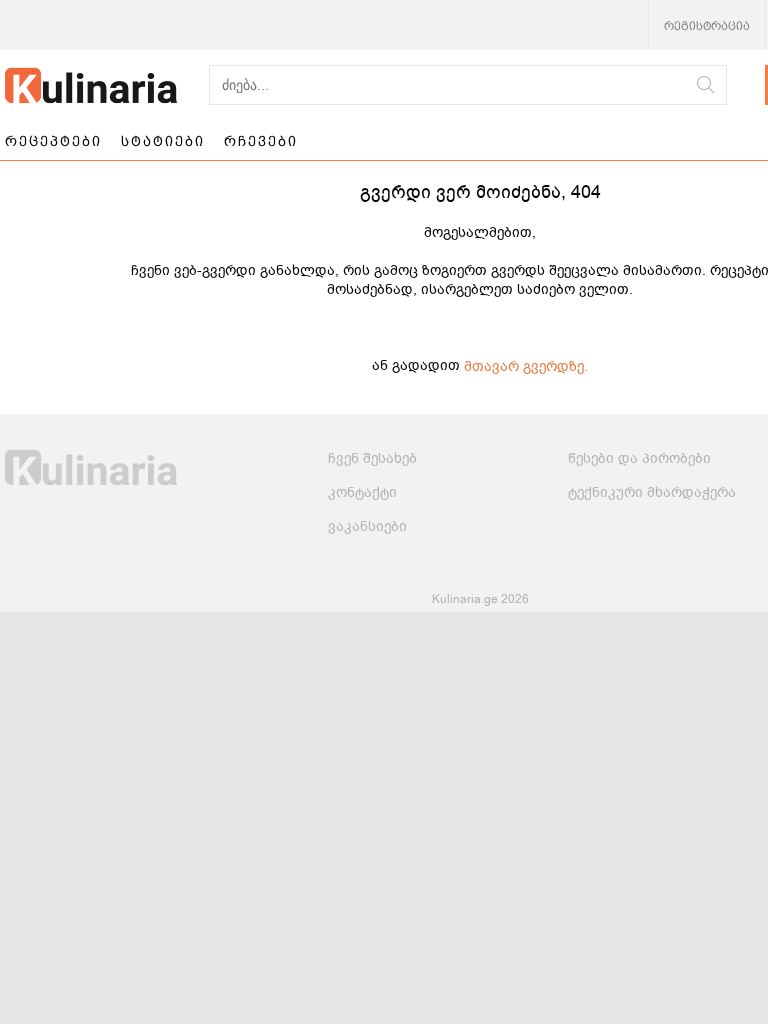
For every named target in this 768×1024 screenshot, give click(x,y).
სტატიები (163, 141)
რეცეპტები (53, 141)
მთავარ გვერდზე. (526, 366)
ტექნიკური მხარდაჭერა (652, 492)
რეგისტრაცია (707, 26)
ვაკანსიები (367, 526)
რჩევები (261, 141)
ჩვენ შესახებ (372, 458)
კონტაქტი (362, 492)
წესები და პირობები (639, 458)
